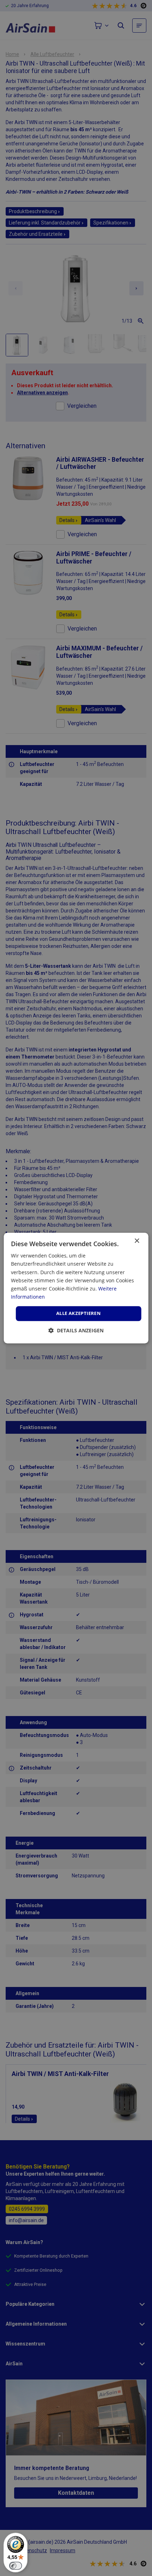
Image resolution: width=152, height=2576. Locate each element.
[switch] (16, 2566)
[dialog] (76, 1288)
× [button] (137, 1241)
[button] (76, 1330)
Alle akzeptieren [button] (78, 1313)
